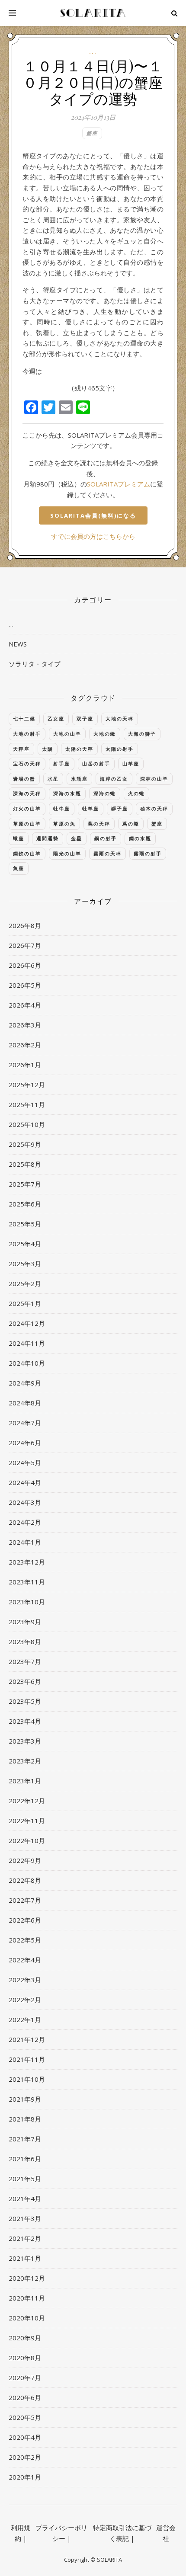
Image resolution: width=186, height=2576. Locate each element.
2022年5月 (25, 1940)
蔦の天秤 (99, 824)
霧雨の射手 (148, 853)
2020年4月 (25, 2437)
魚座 (19, 868)
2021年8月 (25, 2119)
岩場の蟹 (24, 779)
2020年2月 (25, 2457)
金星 (77, 838)
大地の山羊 (67, 734)
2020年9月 (25, 2338)
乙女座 (56, 718)
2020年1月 (25, 2477)
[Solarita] (93, 13)
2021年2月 (25, 2238)
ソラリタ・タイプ (35, 664)
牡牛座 (62, 808)
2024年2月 (25, 1522)
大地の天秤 (120, 718)
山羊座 (131, 763)
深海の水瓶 (67, 793)
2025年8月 (25, 1164)
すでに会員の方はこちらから (93, 536)
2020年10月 (27, 2318)
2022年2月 (25, 2000)
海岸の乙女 (114, 779)
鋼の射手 (106, 838)
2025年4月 (25, 1244)
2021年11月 (27, 2059)
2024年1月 (25, 1542)
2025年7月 (25, 1184)
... (93, 52)
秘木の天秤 (154, 808)
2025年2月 (25, 1283)
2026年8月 (25, 925)
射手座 (62, 763)
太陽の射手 (120, 749)
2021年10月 (27, 2079)
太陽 (48, 749)
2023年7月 (25, 1661)
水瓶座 (79, 779)
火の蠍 (136, 793)
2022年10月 (27, 1840)
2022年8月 (25, 1880)
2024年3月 (25, 1502)
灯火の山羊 (27, 808)
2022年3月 (25, 1980)
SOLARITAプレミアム (119, 484)
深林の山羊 (154, 779)
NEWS (18, 644)
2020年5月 (25, 2417)
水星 (53, 779)
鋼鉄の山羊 (27, 853)
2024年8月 (25, 1403)
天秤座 (21, 749)
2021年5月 (25, 2179)
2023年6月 (25, 1681)
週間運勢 (48, 838)
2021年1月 (25, 2258)
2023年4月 (25, 1721)
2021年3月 (25, 2218)
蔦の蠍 (131, 824)
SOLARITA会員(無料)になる (93, 515)
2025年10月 (27, 1124)
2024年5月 (25, 1462)
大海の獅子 (142, 734)
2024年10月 (27, 1363)
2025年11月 (27, 1104)
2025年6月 (25, 1204)
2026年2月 (25, 1045)
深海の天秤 (27, 793)
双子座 (85, 718)
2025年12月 (27, 1085)
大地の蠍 (105, 734)
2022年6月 (25, 1920)
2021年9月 (25, 2099)
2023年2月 (25, 1761)
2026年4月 (25, 1005)
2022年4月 (25, 1960)
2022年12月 (27, 1801)
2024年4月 (25, 1482)
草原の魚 (64, 824)
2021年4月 (25, 2198)
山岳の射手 (96, 763)
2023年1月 (25, 1781)
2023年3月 (25, 1741)
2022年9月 (25, 1860)
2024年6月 (25, 1443)
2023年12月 (27, 1562)
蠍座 (19, 838)
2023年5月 (25, 1701)
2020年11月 (27, 2298)
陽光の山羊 (67, 853)
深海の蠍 (105, 793)
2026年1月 (25, 1065)
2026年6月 (25, 965)
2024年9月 (25, 1383)
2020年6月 (25, 2397)
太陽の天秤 (79, 749)
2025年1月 (25, 1303)
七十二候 (24, 718)
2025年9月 (25, 1144)
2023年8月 (25, 1642)
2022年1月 (25, 2019)
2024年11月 (27, 1343)
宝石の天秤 (27, 763)
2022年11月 (27, 1821)
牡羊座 (91, 808)
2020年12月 (27, 2278)
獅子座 (120, 808)
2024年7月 (25, 1423)
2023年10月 (27, 1602)
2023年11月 (27, 1582)
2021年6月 (25, 2159)
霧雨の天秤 (107, 853)
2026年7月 (25, 945)
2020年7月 (25, 2378)
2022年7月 (25, 1900)
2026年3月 (25, 1025)
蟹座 (92, 133)
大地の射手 (27, 734)
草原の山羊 (27, 824)
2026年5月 (25, 985)
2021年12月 (27, 2039)
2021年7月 (25, 2139)
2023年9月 (25, 1622)
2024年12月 (27, 1323)
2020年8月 (25, 2358)
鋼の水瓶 (140, 838)
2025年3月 (25, 1264)
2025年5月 (25, 1224)
